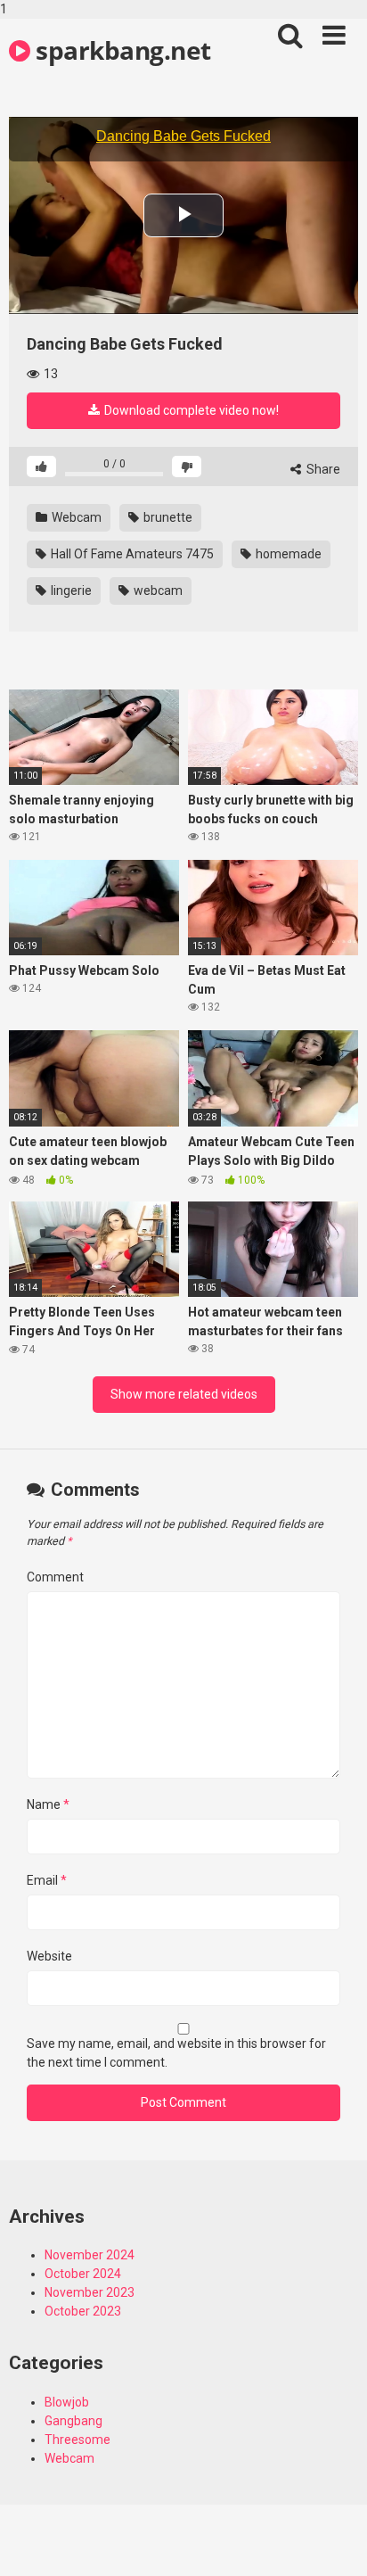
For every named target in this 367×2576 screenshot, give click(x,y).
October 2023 (83, 2311)
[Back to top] (334, 2543)
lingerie (70, 590)
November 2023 (90, 2292)
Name (48, 1804)
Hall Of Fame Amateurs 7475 (131, 554)
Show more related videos (184, 1394)
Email (47, 1880)
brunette (167, 517)
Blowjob (67, 2402)
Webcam (75, 517)
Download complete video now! (190, 410)
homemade (287, 554)
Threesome (77, 2440)
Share (322, 469)
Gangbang (73, 2421)
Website (49, 1956)
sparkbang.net (121, 50)
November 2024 (90, 2255)
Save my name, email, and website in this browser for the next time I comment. (176, 2053)
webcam (157, 590)
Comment (55, 1577)
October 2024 (83, 2274)
